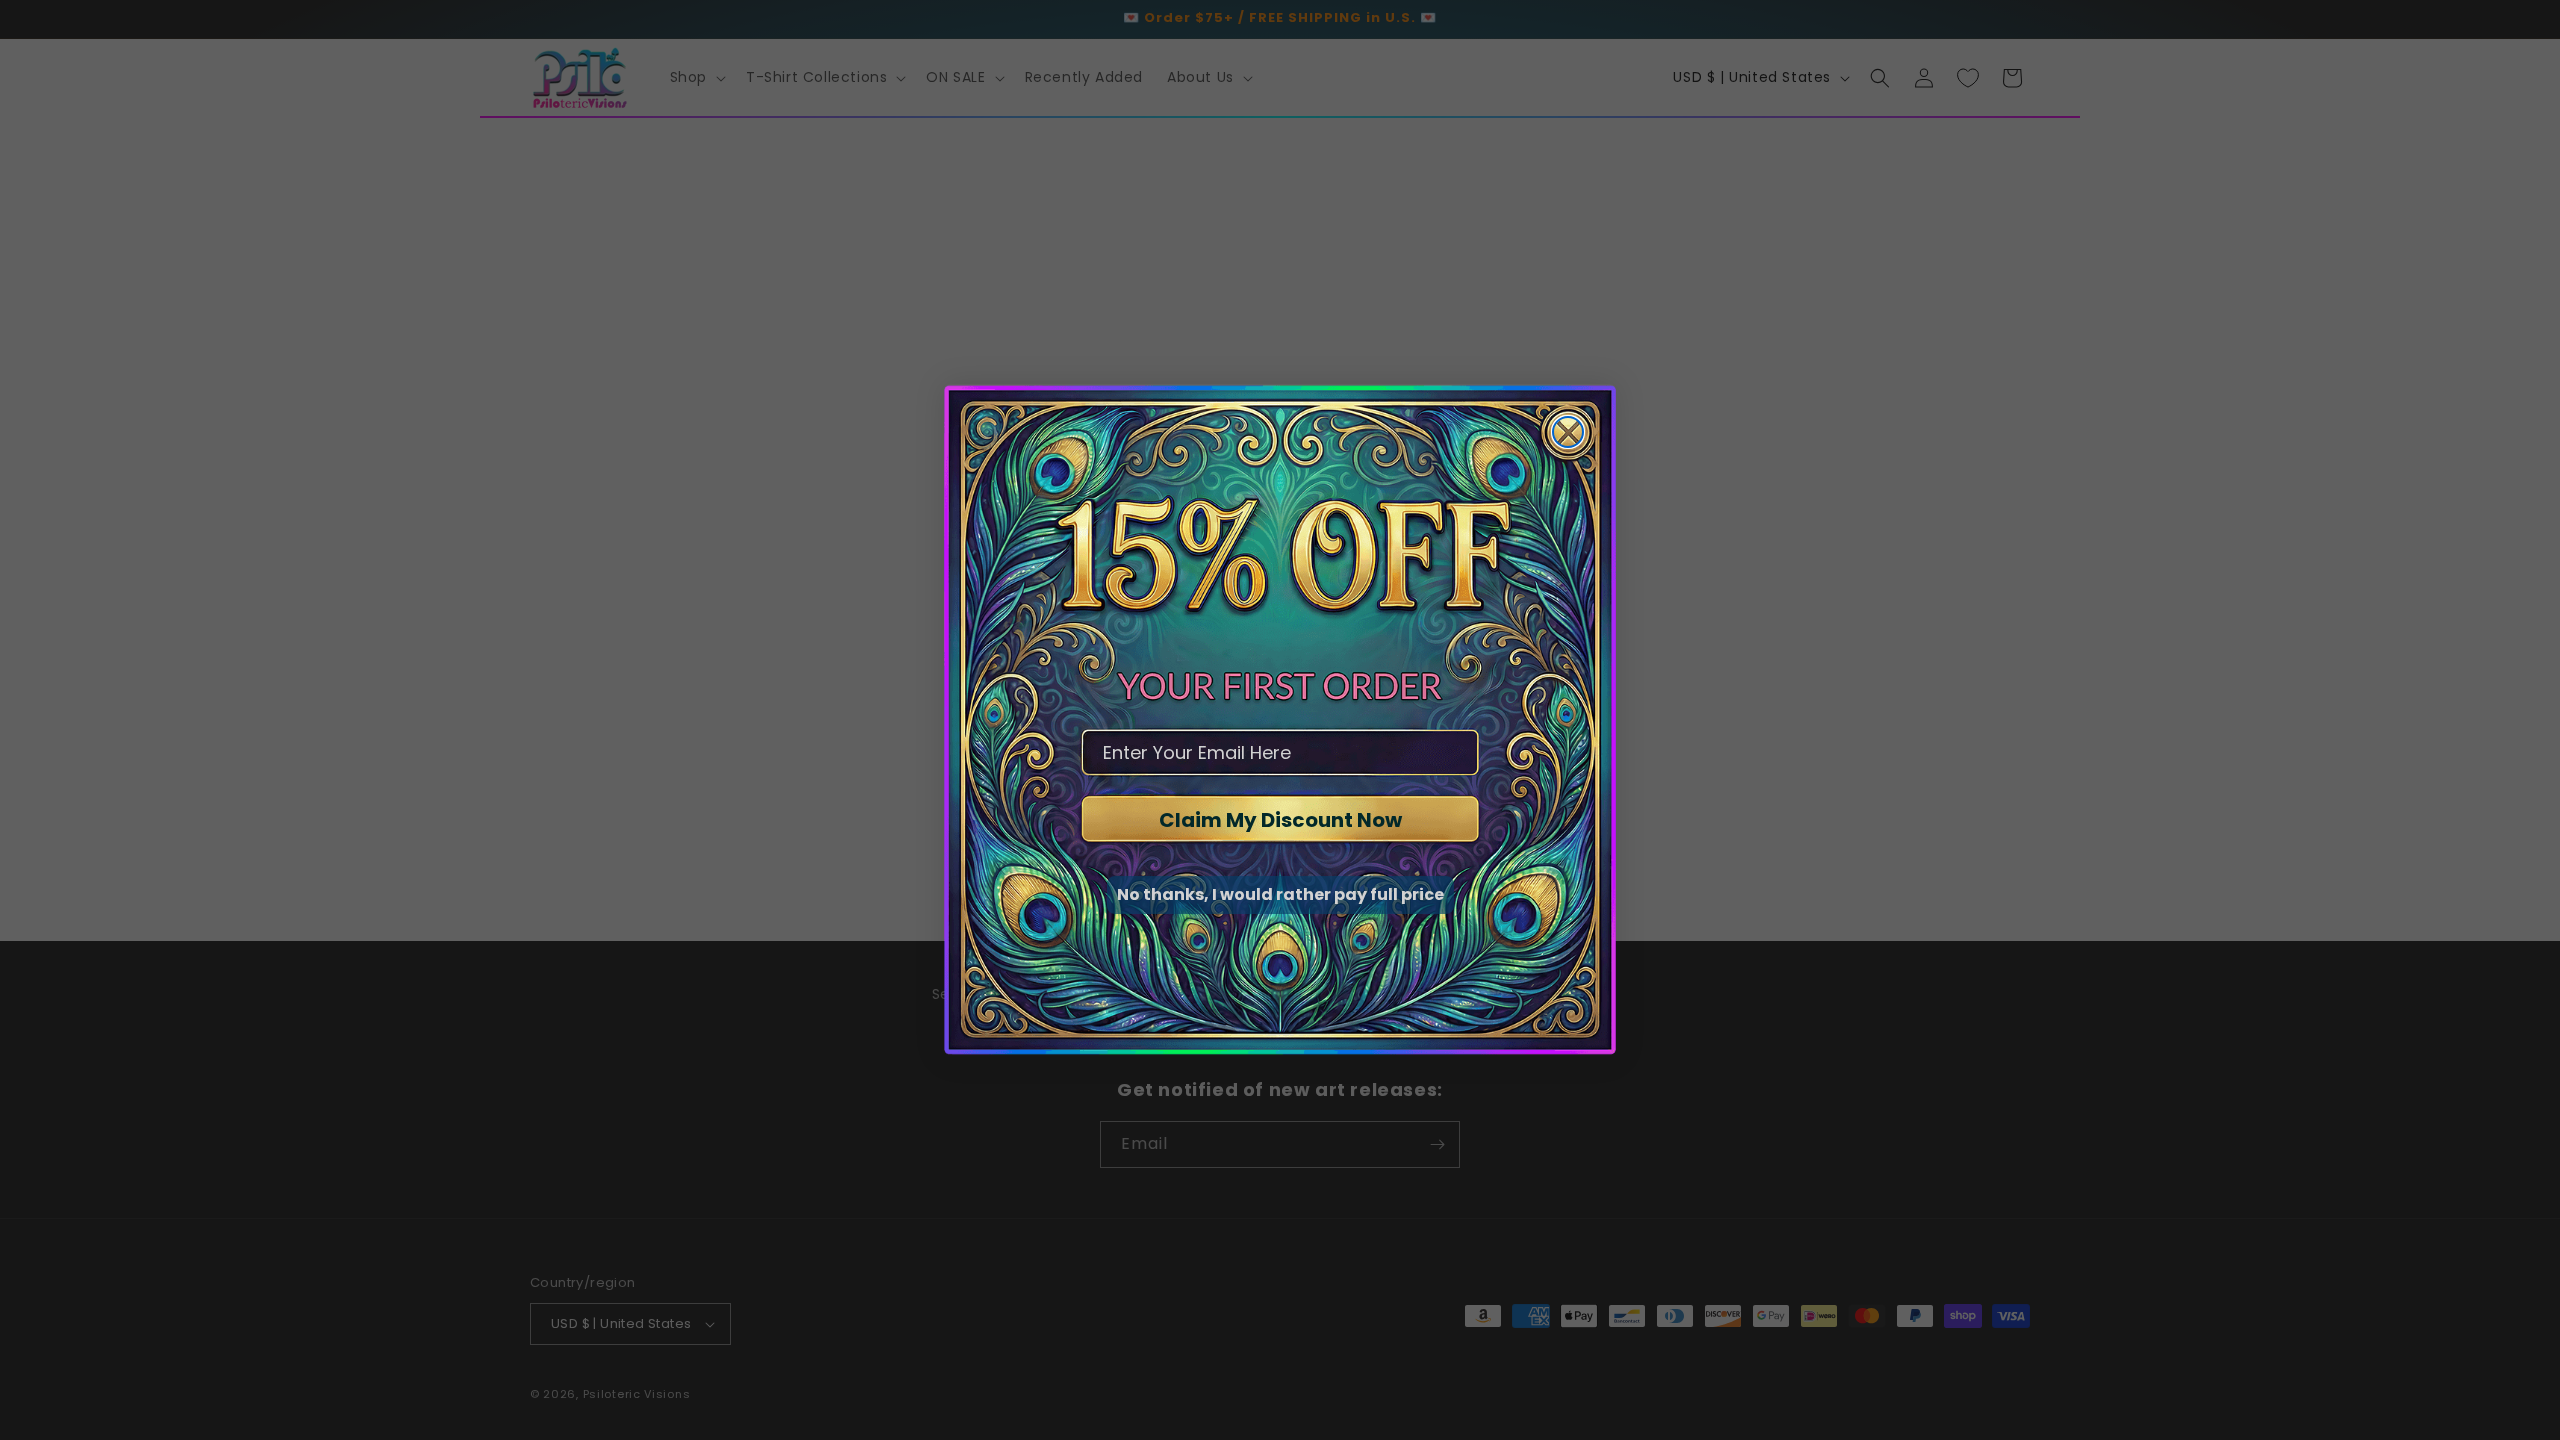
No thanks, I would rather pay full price (1280, 894)
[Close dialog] (1568, 432)
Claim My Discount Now (1280, 820)
